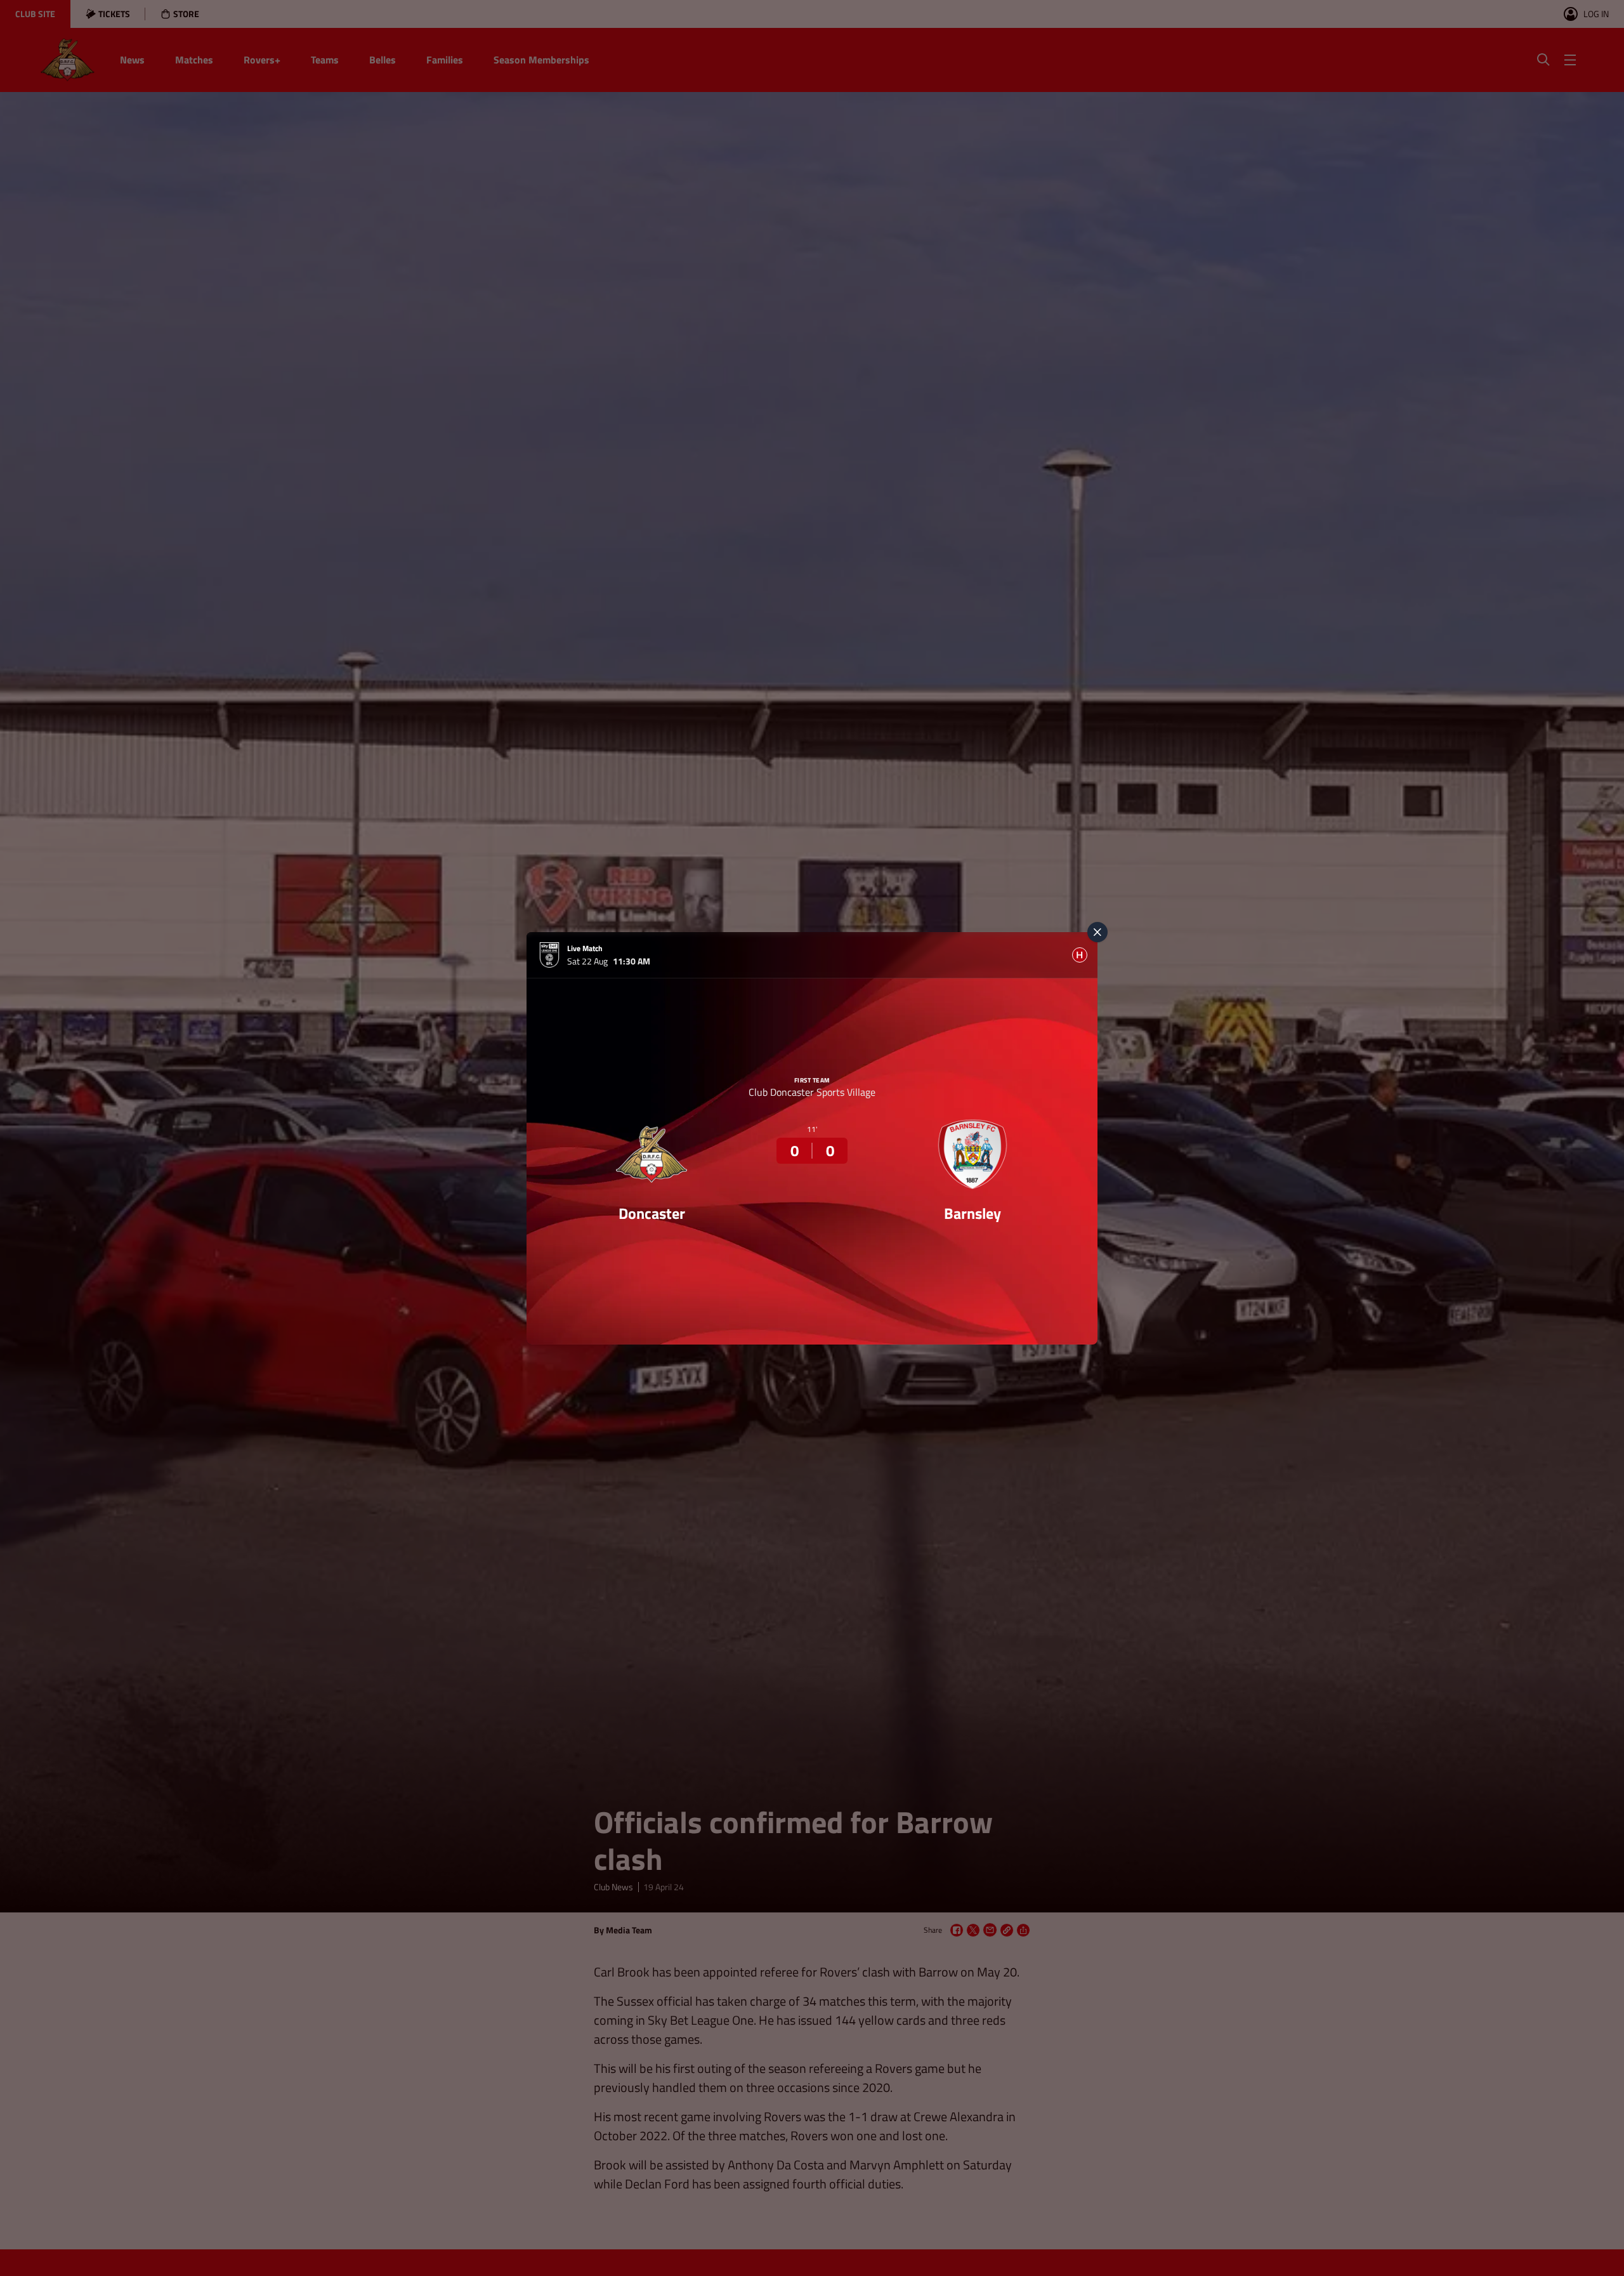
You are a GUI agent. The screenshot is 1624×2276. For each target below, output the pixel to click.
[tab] (1080, 955)
